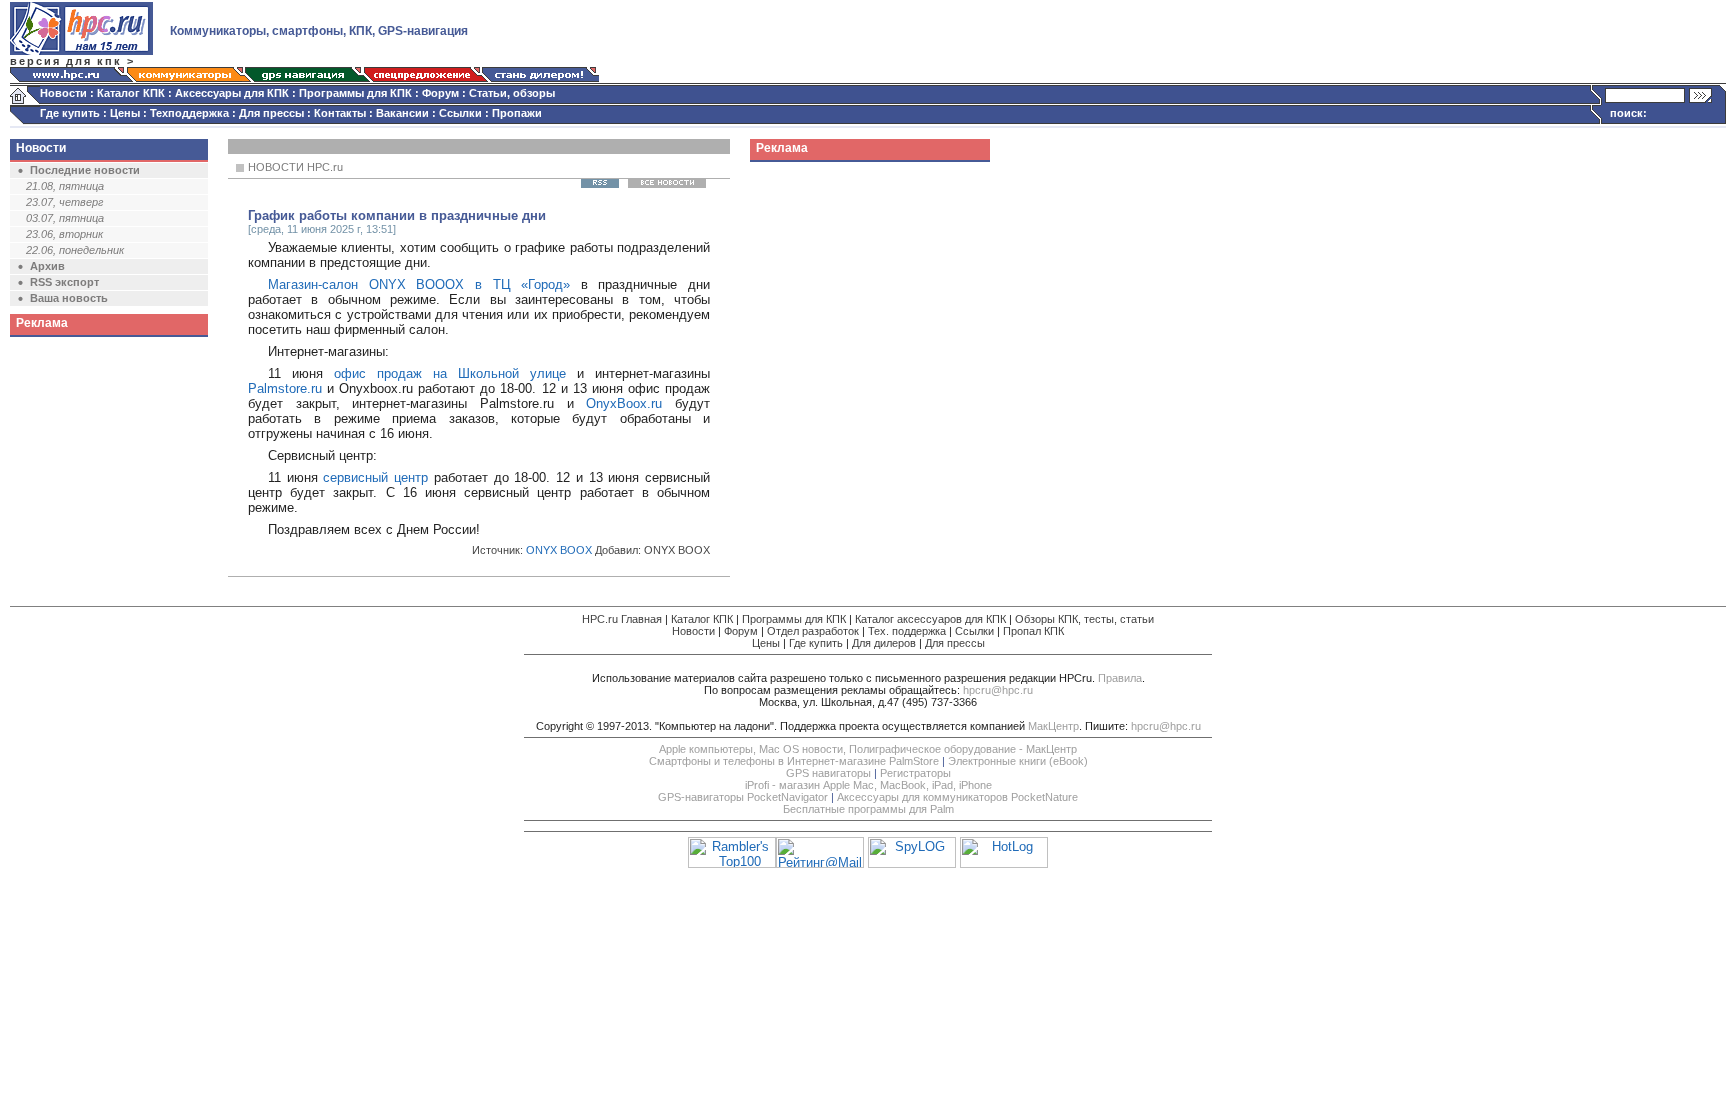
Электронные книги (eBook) (1018, 761)
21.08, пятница (65, 186)
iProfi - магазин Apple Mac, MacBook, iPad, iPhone (868, 785)
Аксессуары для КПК (232, 93)
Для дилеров (884, 643)
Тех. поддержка (907, 631)
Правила (1120, 678)
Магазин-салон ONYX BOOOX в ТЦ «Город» (419, 284)
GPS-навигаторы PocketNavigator (743, 797)
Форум (440, 93)
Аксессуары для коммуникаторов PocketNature (957, 797)
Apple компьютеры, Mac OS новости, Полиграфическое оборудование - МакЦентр (868, 749)
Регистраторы (915, 773)
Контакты (340, 113)
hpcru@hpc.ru (998, 690)
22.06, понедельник (75, 250)
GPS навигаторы (828, 773)
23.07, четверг (64, 202)
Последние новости (85, 170)
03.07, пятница (65, 218)
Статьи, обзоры (512, 93)
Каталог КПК (131, 93)
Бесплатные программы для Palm (868, 809)
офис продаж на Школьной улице (450, 373)
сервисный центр (375, 477)
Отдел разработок (813, 631)
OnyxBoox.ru (624, 403)
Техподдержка (189, 113)
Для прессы (271, 113)
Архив (47, 266)
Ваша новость (69, 298)
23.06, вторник (64, 234)
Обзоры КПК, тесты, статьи (1084, 619)
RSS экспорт (64, 282)
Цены (125, 113)
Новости (63, 93)
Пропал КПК (1033, 631)
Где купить (70, 113)
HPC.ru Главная (622, 619)
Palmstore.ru (285, 388)
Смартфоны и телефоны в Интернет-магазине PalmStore (794, 761)
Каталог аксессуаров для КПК (930, 619)
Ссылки (460, 113)
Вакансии (402, 113)
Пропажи (517, 113)
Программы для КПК (355, 93)
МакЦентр (1053, 726)
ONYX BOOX (559, 550)
